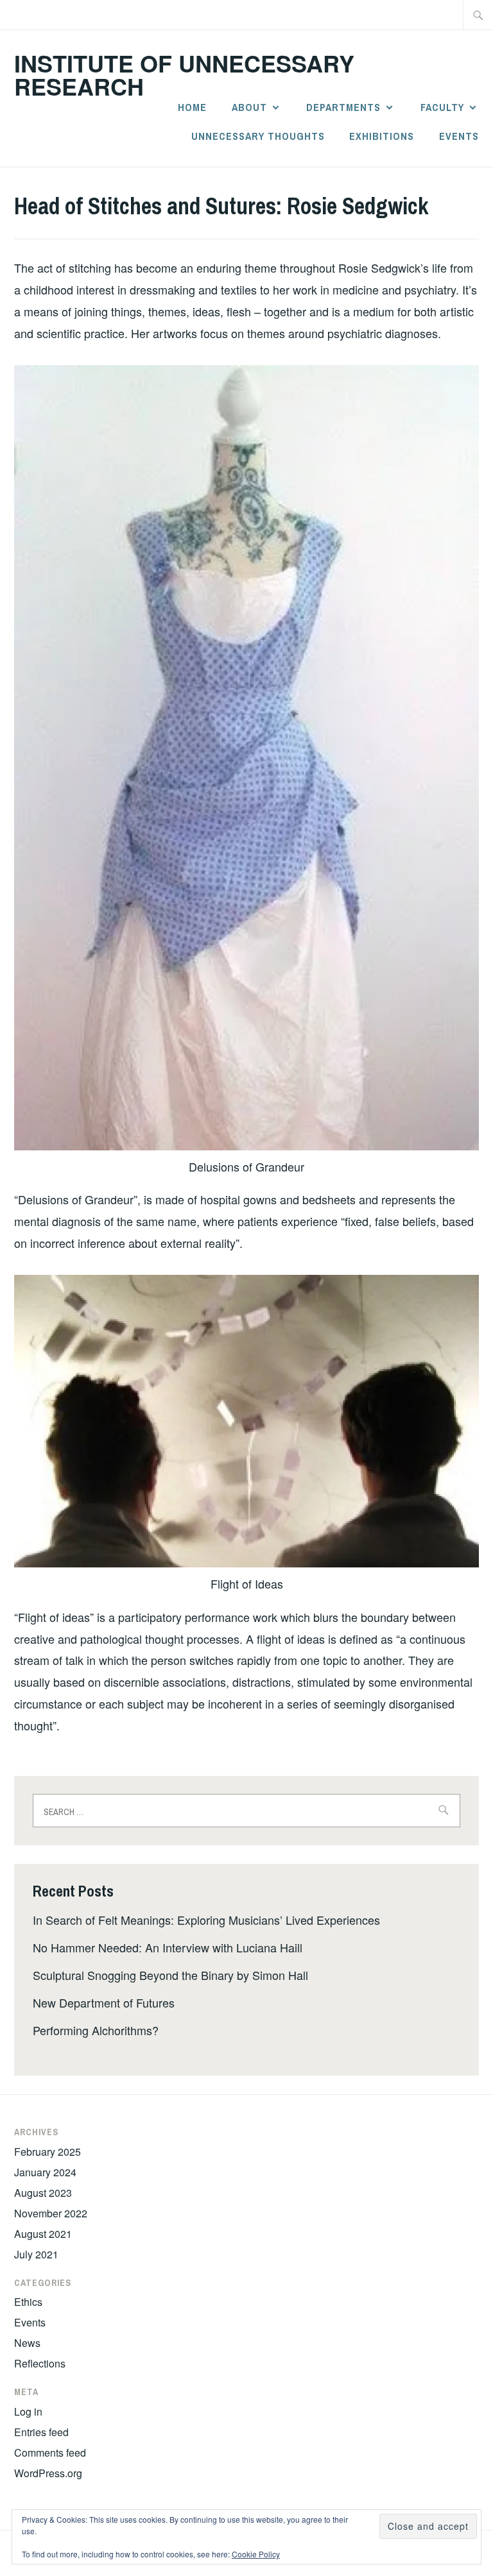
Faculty (442, 107)
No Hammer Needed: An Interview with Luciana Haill (168, 1947)
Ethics (28, 2302)
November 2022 (51, 2213)
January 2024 (45, 2172)
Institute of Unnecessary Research (184, 74)
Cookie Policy (256, 2554)
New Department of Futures (104, 2002)
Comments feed (50, 2452)
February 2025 (48, 2152)
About (249, 107)
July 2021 (36, 2254)
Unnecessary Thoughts (258, 136)
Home (192, 107)
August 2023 (43, 2193)
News (27, 2343)
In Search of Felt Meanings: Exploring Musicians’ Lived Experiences (206, 1920)
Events (459, 136)
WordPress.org (48, 2473)
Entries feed (41, 2432)
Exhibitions (382, 136)
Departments (343, 107)
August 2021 (43, 2234)
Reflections (40, 2363)
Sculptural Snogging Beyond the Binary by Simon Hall (170, 1975)
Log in (28, 2411)
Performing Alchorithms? (96, 2030)
